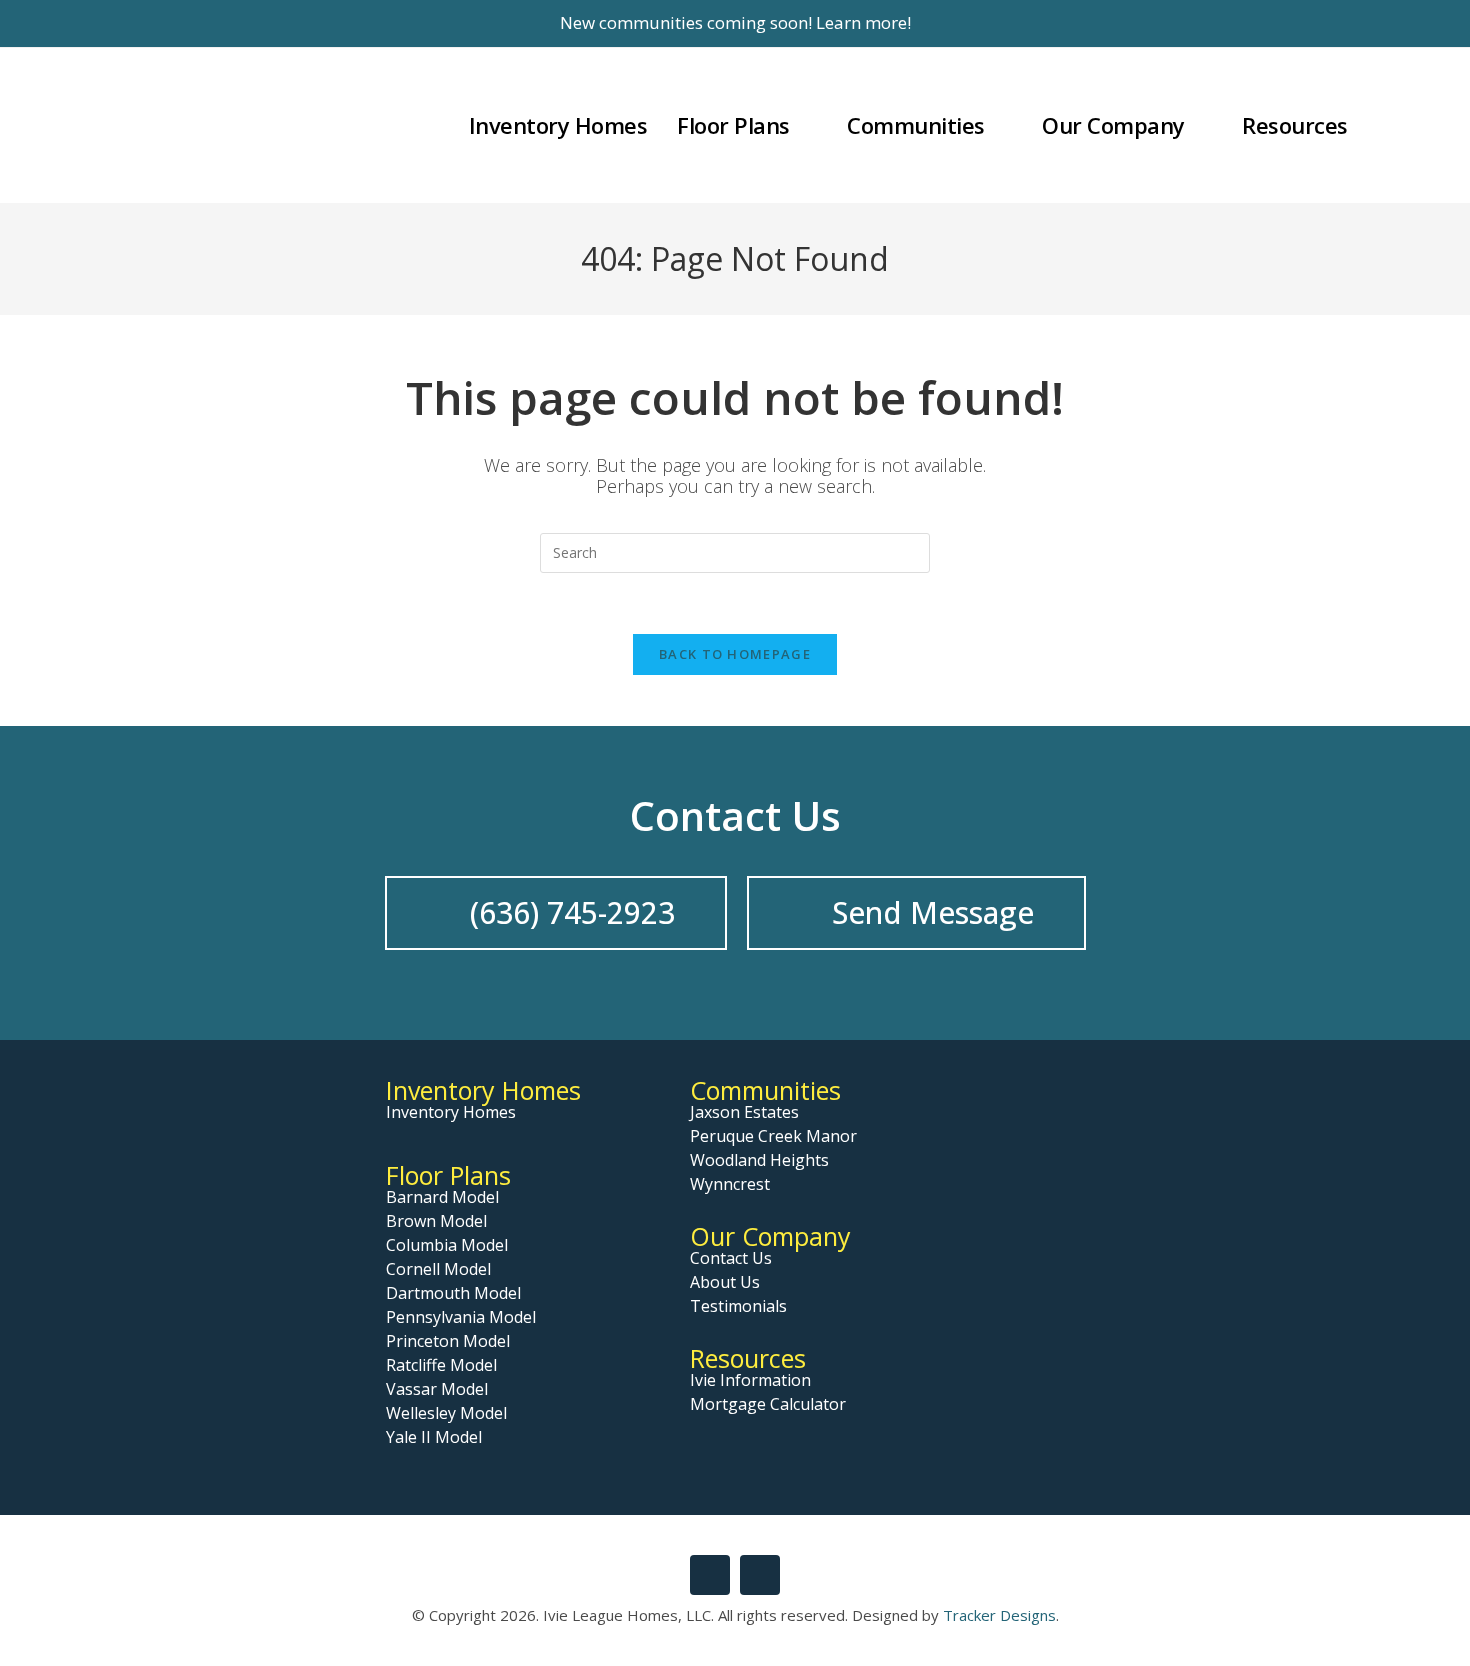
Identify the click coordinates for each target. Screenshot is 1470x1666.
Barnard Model (442, 1197)
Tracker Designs (999, 1615)
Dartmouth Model (453, 1293)
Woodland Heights (759, 1160)
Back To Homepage (735, 654)
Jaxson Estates (744, 1112)
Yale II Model (434, 1437)
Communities (765, 1090)
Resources (748, 1358)
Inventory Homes (483, 1090)
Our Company (770, 1236)
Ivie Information (750, 1380)
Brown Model (436, 1221)
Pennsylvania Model (461, 1317)
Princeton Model (448, 1341)
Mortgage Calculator (768, 1404)
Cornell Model (438, 1269)
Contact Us (731, 1258)
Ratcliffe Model (441, 1365)
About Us (725, 1282)
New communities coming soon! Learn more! (735, 22)
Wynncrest (730, 1184)
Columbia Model (447, 1245)
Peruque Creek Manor (773, 1136)
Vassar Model (437, 1389)
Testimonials (738, 1306)
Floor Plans (448, 1175)
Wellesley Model (446, 1413)
